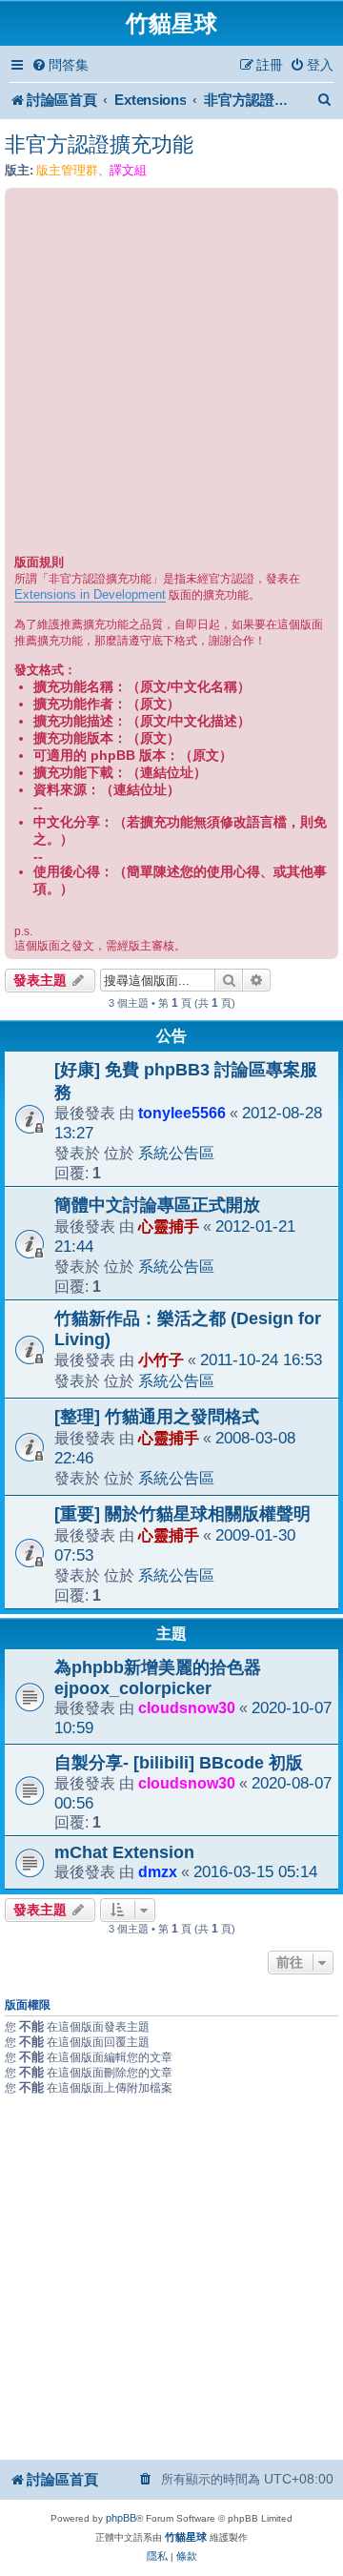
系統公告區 (176, 1153)
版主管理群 (67, 170)
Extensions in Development (90, 594)
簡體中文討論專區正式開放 (157, 1205)
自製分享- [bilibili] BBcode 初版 (179, 1763)
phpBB (121, 2518)
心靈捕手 (169, 1226)
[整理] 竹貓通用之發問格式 (157, 1417)
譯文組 (128, 170)
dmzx (158, 1871)
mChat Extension (124, 1852)
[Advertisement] (171, 374)
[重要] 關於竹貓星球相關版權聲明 (182, 1514)
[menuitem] (60, 65)
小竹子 (161, 1360)
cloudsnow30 (187, 1707)
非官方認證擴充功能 (99, 144)
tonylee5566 (182, 1113)
